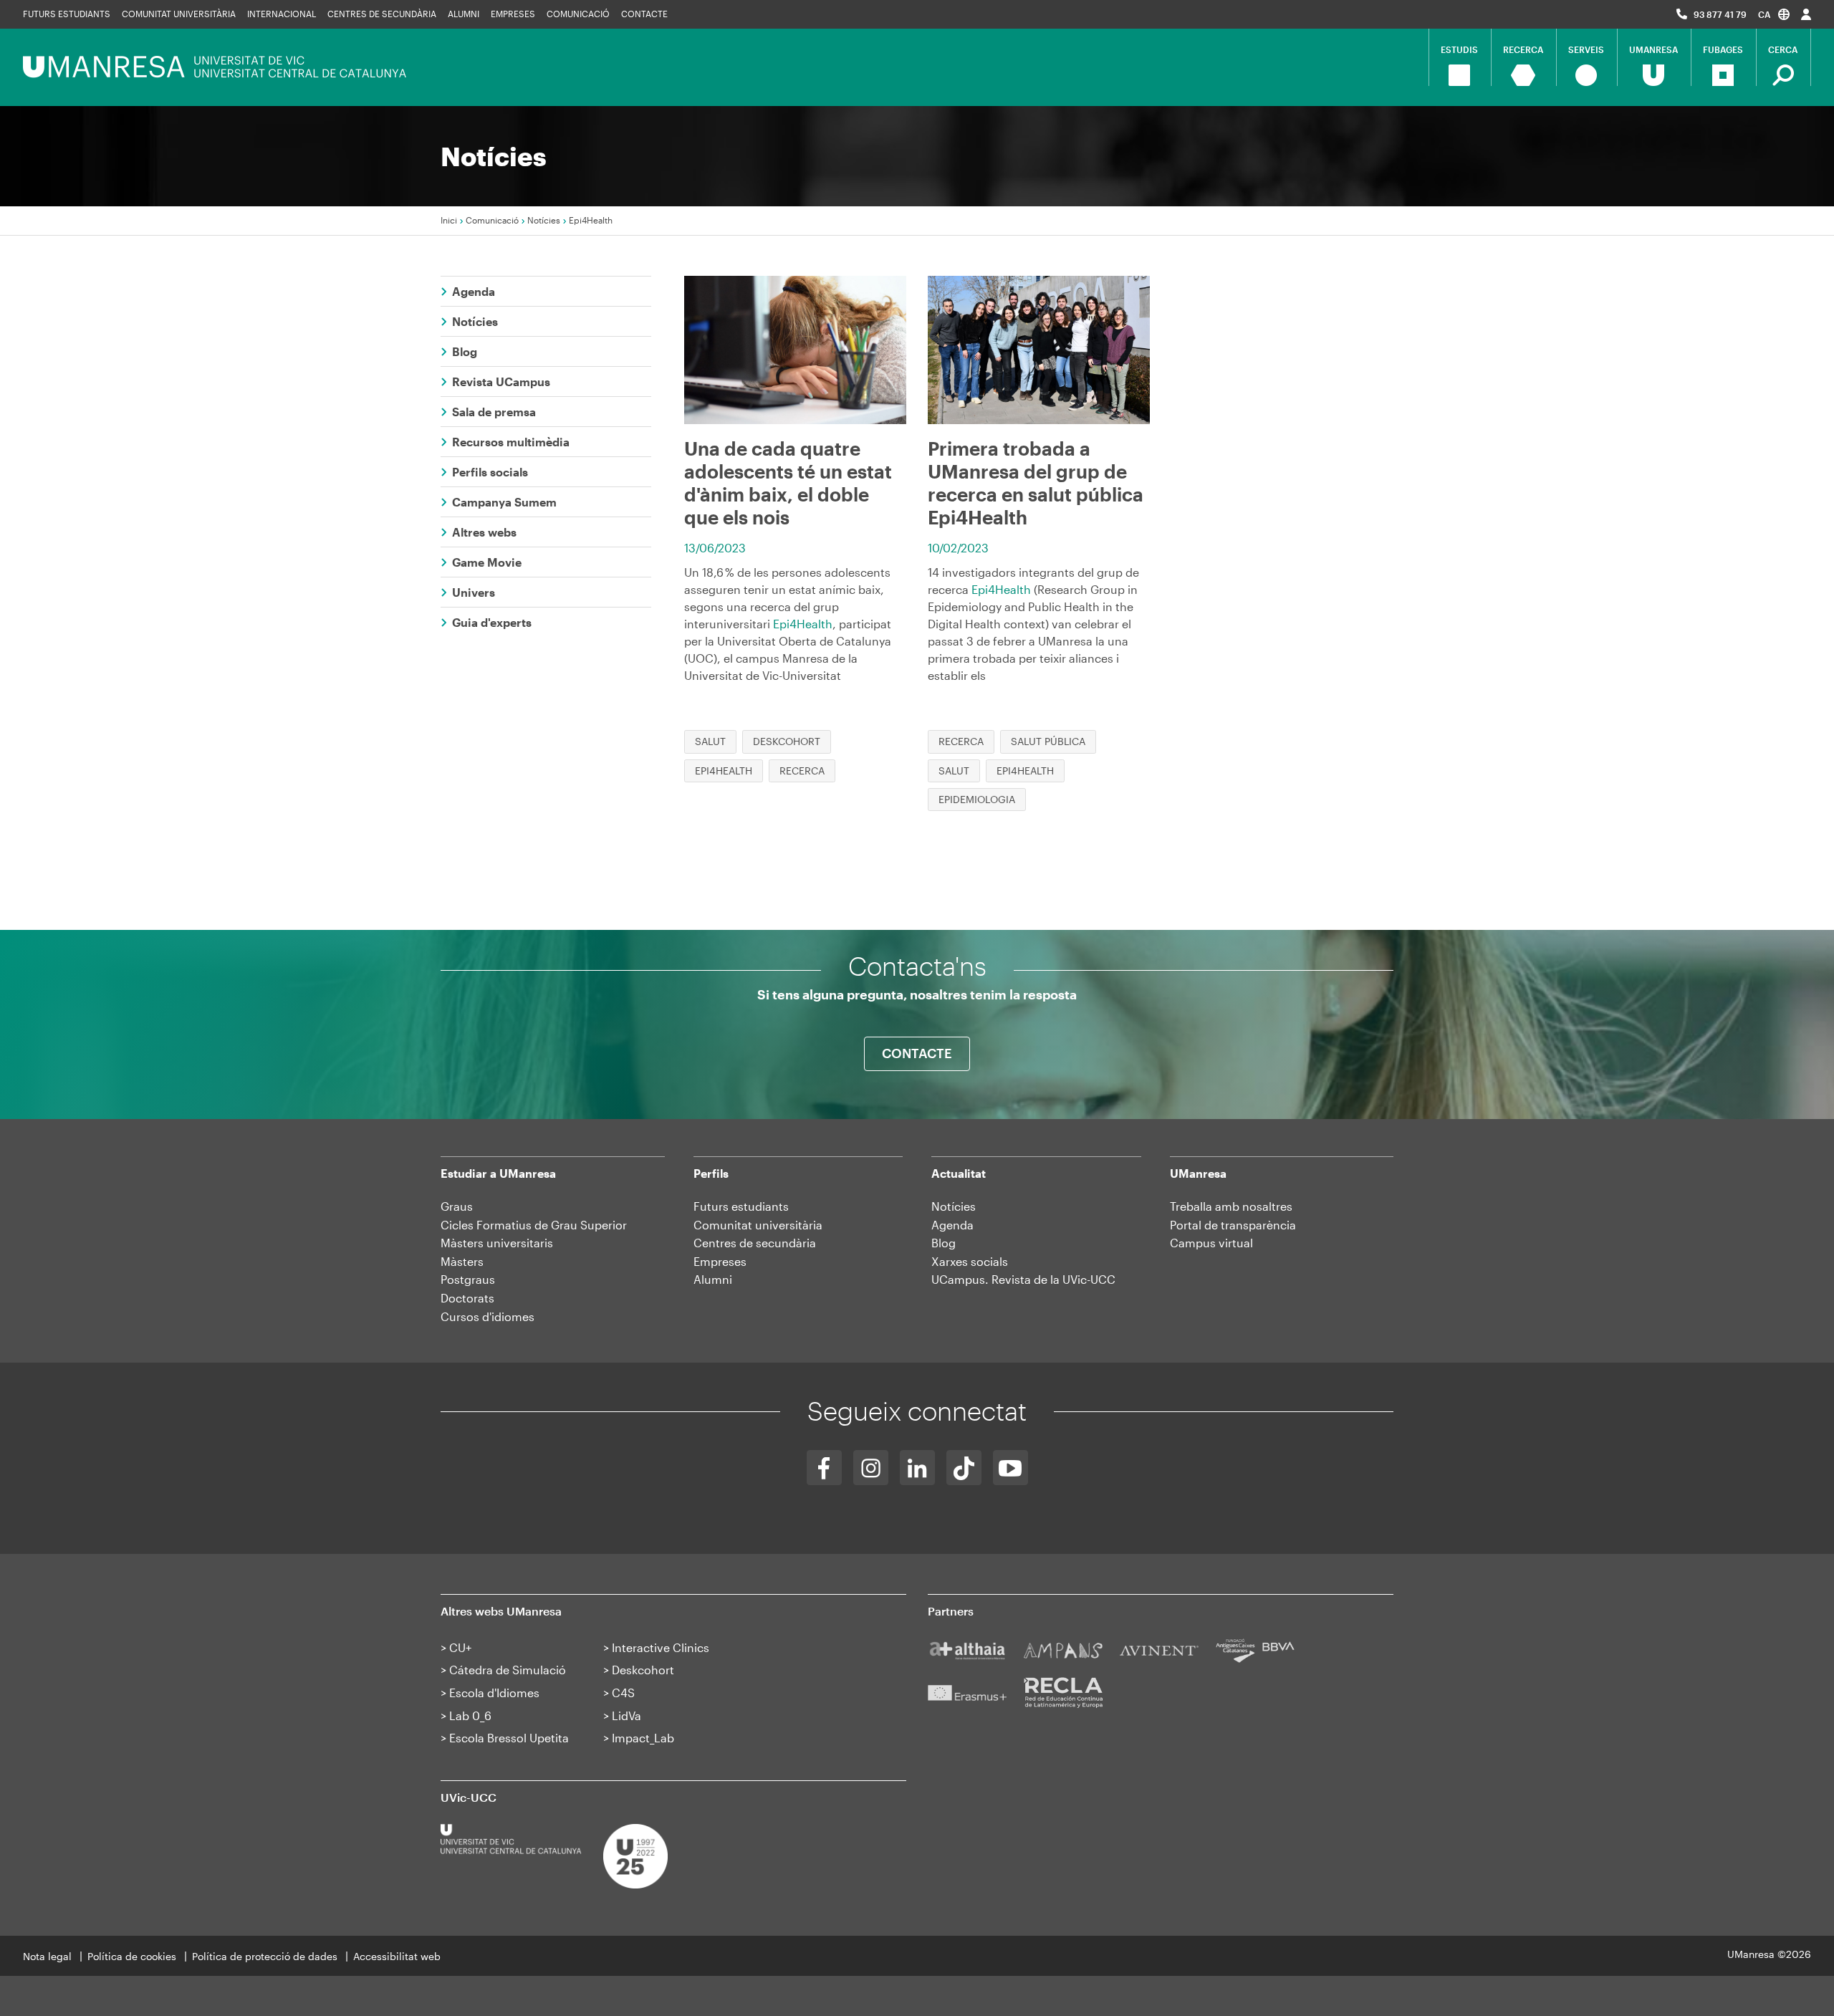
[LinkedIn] (917, 1468)
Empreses (513, 14)
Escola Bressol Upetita (509, 1738)
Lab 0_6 (470, 1715)
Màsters (462, 1261)
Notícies (544, 220)
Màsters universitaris (497, 1243)
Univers (474, 592)
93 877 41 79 (1720, 14)
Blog (465, 351)
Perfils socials (490, 472)
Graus (457, 1206)
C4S (623, 1693)
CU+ (460, 1647)
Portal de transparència (1233, 1225)
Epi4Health (803, 624)
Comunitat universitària (179, 14)
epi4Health (724, 771)
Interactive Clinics (661, 1647)
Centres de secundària (382, 14)
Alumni (464, 14)
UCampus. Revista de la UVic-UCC (1023, 1279)
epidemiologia (977, 799)
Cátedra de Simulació (508, 1670)
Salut (710, 741)
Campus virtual (1211, 1243)
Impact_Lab (643, 1738)
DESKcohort (787, 741)
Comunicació (578, 14)
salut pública (1048, 741)
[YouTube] (1010, 1468)
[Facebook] (824, 1468)
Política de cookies (132, 1956)
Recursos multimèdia (511, 442)
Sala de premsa (494, 412)
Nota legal (47, 1956)
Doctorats (467, 1298)
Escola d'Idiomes (494, 1693)
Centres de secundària (755, 1243)
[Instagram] (871, 1468)
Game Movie (487, 562)
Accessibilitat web (397, 1956)
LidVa (626, 1715)
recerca (802, 771)
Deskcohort (643, 1670)
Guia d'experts (492, 622)
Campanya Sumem (504, 502)
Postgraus (468, 1279)
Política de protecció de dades (265, 1956)
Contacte (644, 14)
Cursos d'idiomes (488, 1316)
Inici (449, 220)
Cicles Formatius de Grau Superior (534, 1225)
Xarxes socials (970, 1261)
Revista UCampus (501, 381)
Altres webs (484, 532)
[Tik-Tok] (964, 1468)
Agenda (474, 291)
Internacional (282, 14)
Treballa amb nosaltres (1231, 1206)
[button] (1774, 14)
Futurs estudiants (67, 14)
